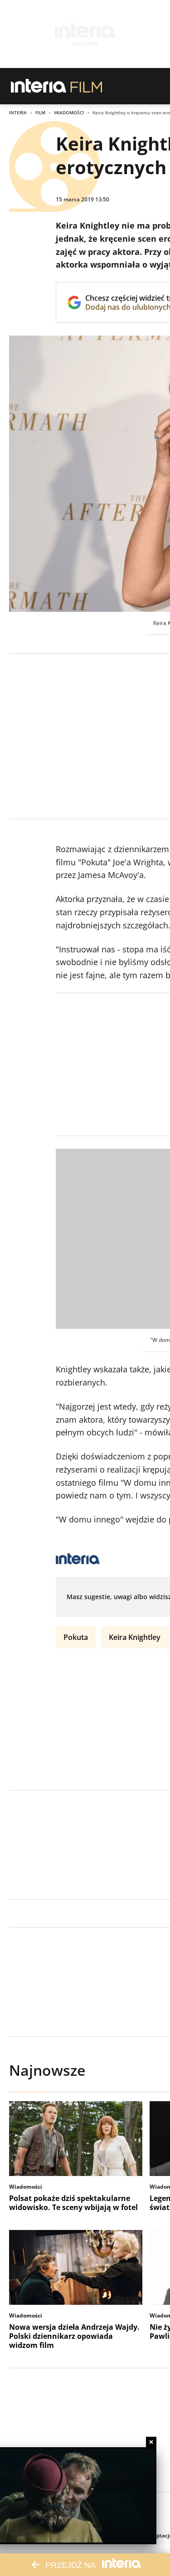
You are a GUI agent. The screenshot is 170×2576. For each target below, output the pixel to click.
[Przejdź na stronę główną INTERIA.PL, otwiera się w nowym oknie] (39, 86)
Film (40, 112)
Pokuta (76, 1637)
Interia (18, 112)
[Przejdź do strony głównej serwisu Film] (86, 86)
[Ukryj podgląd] (151, 2442)
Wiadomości (69, 112)
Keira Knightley (135, 1637)
